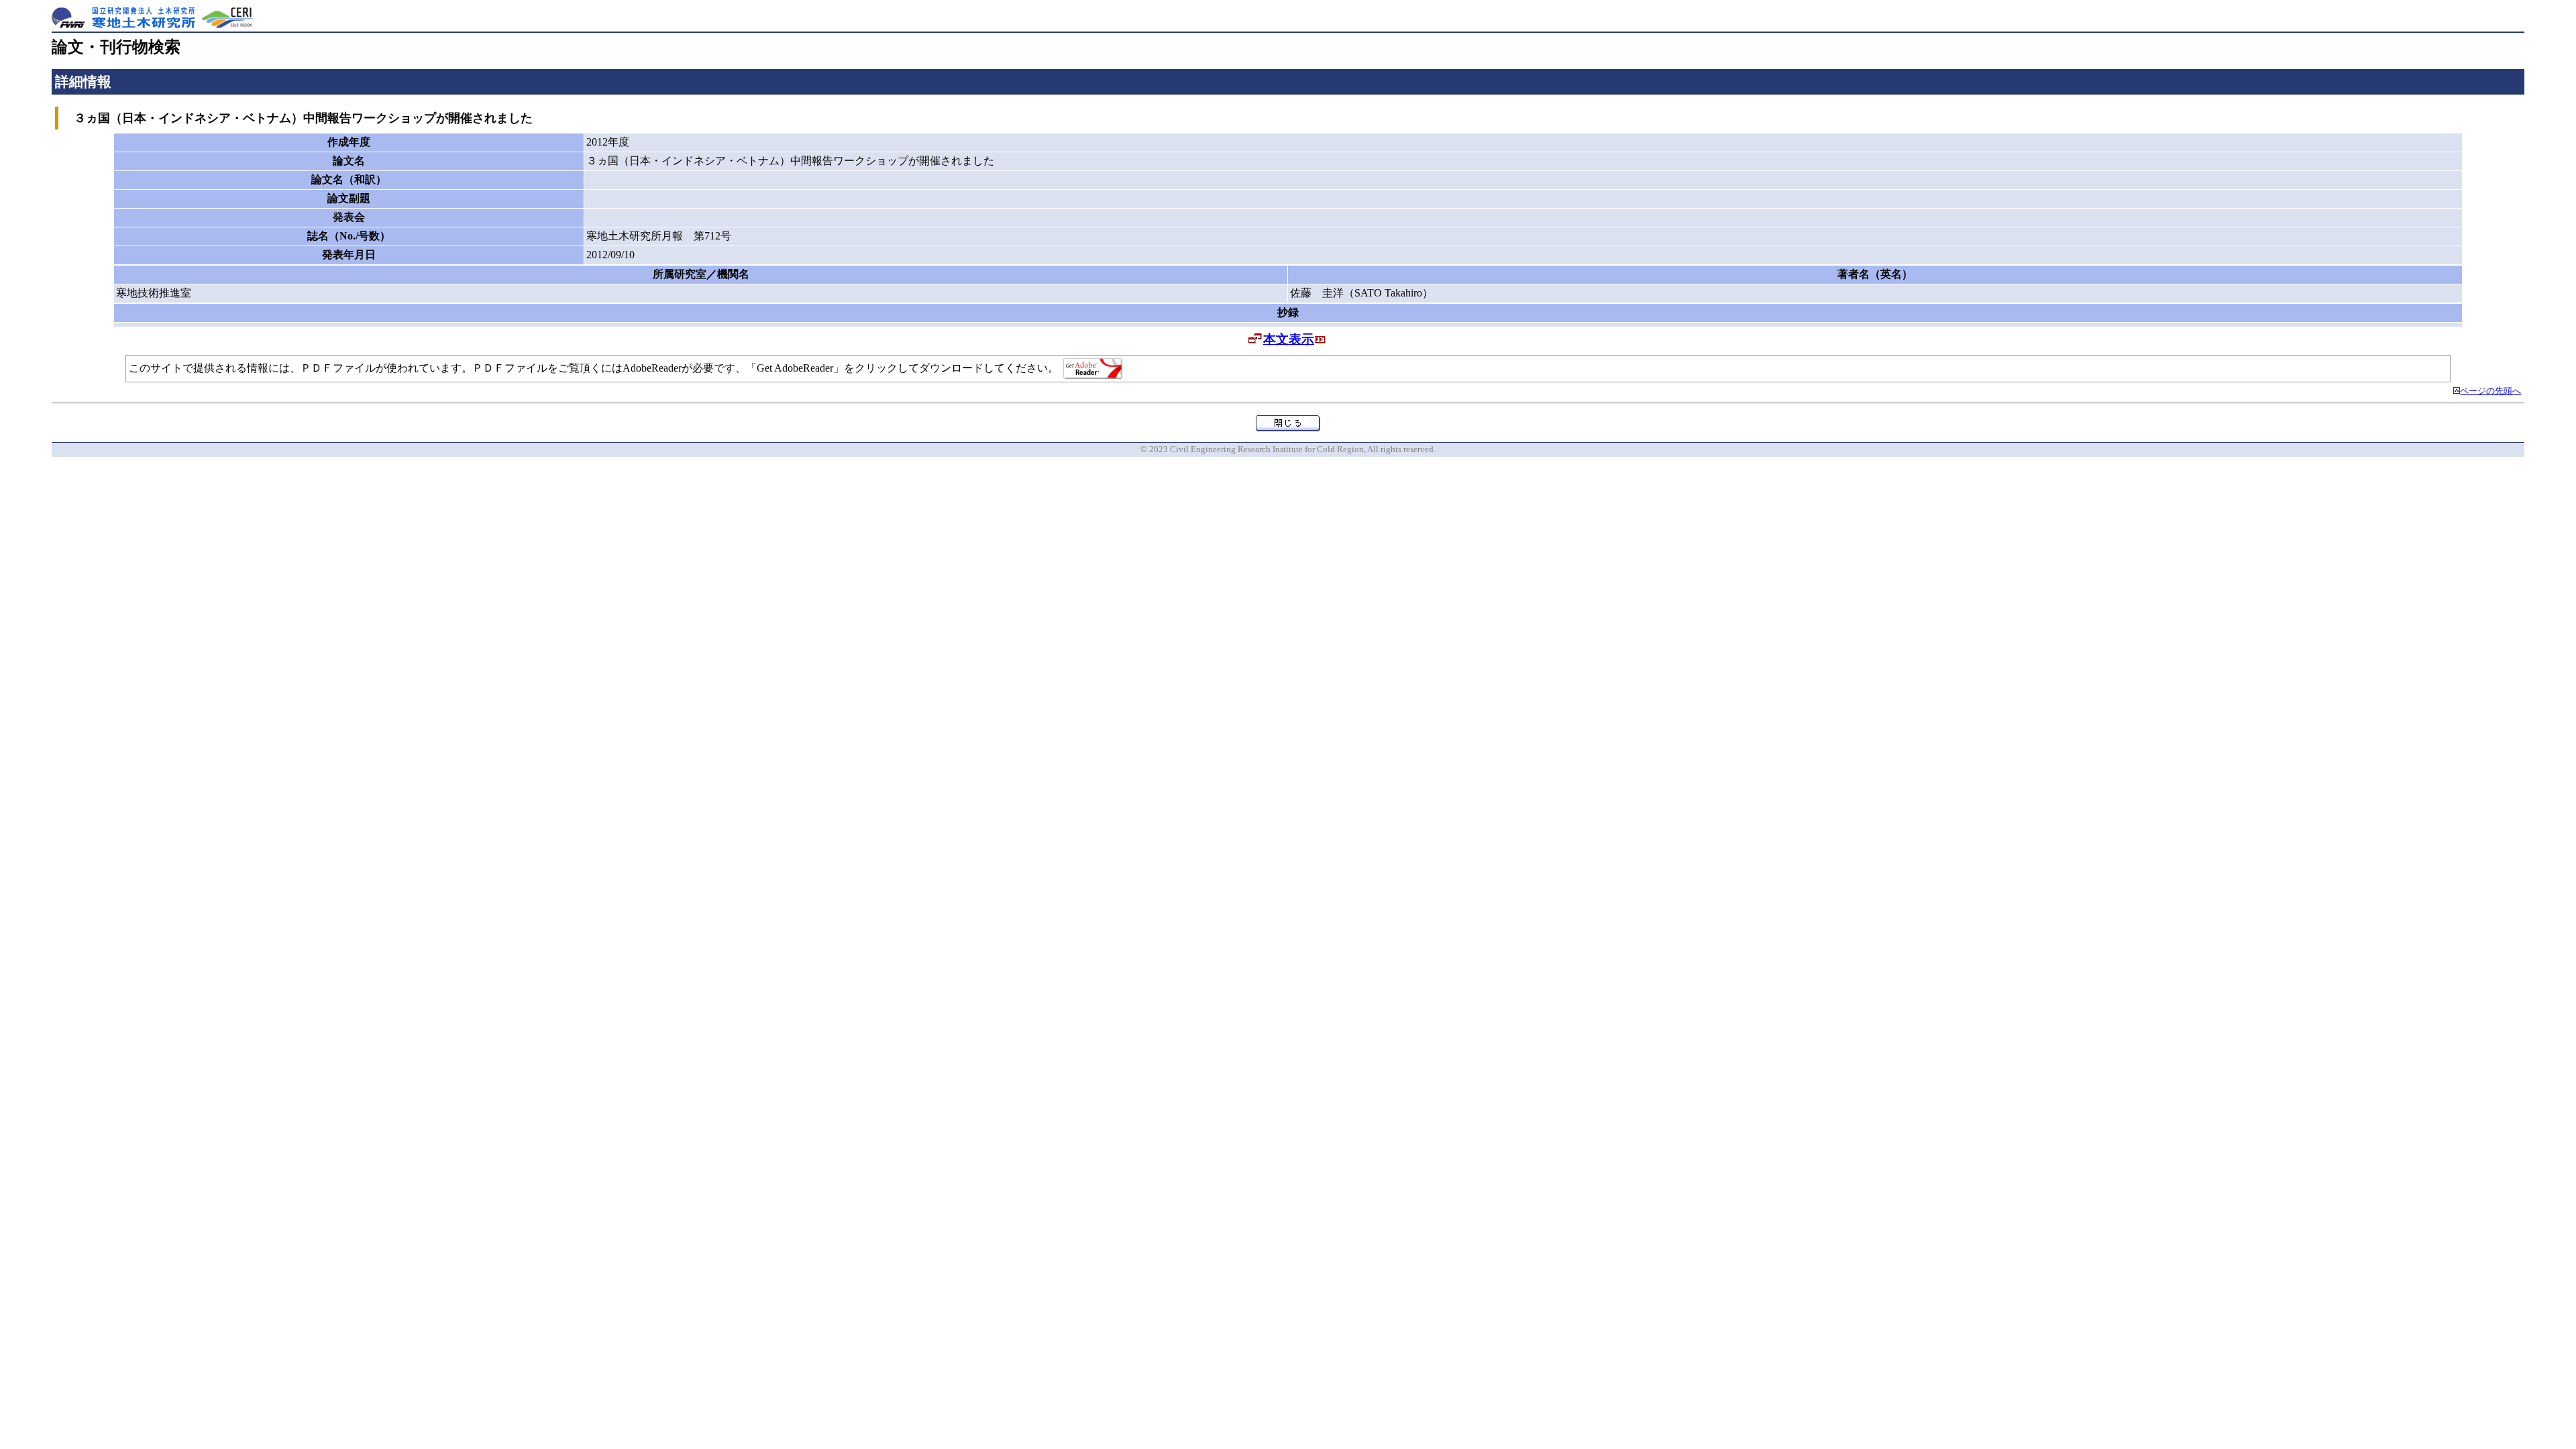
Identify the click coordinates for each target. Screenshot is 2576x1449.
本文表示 (1289, 339)
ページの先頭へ (2490, 391)
